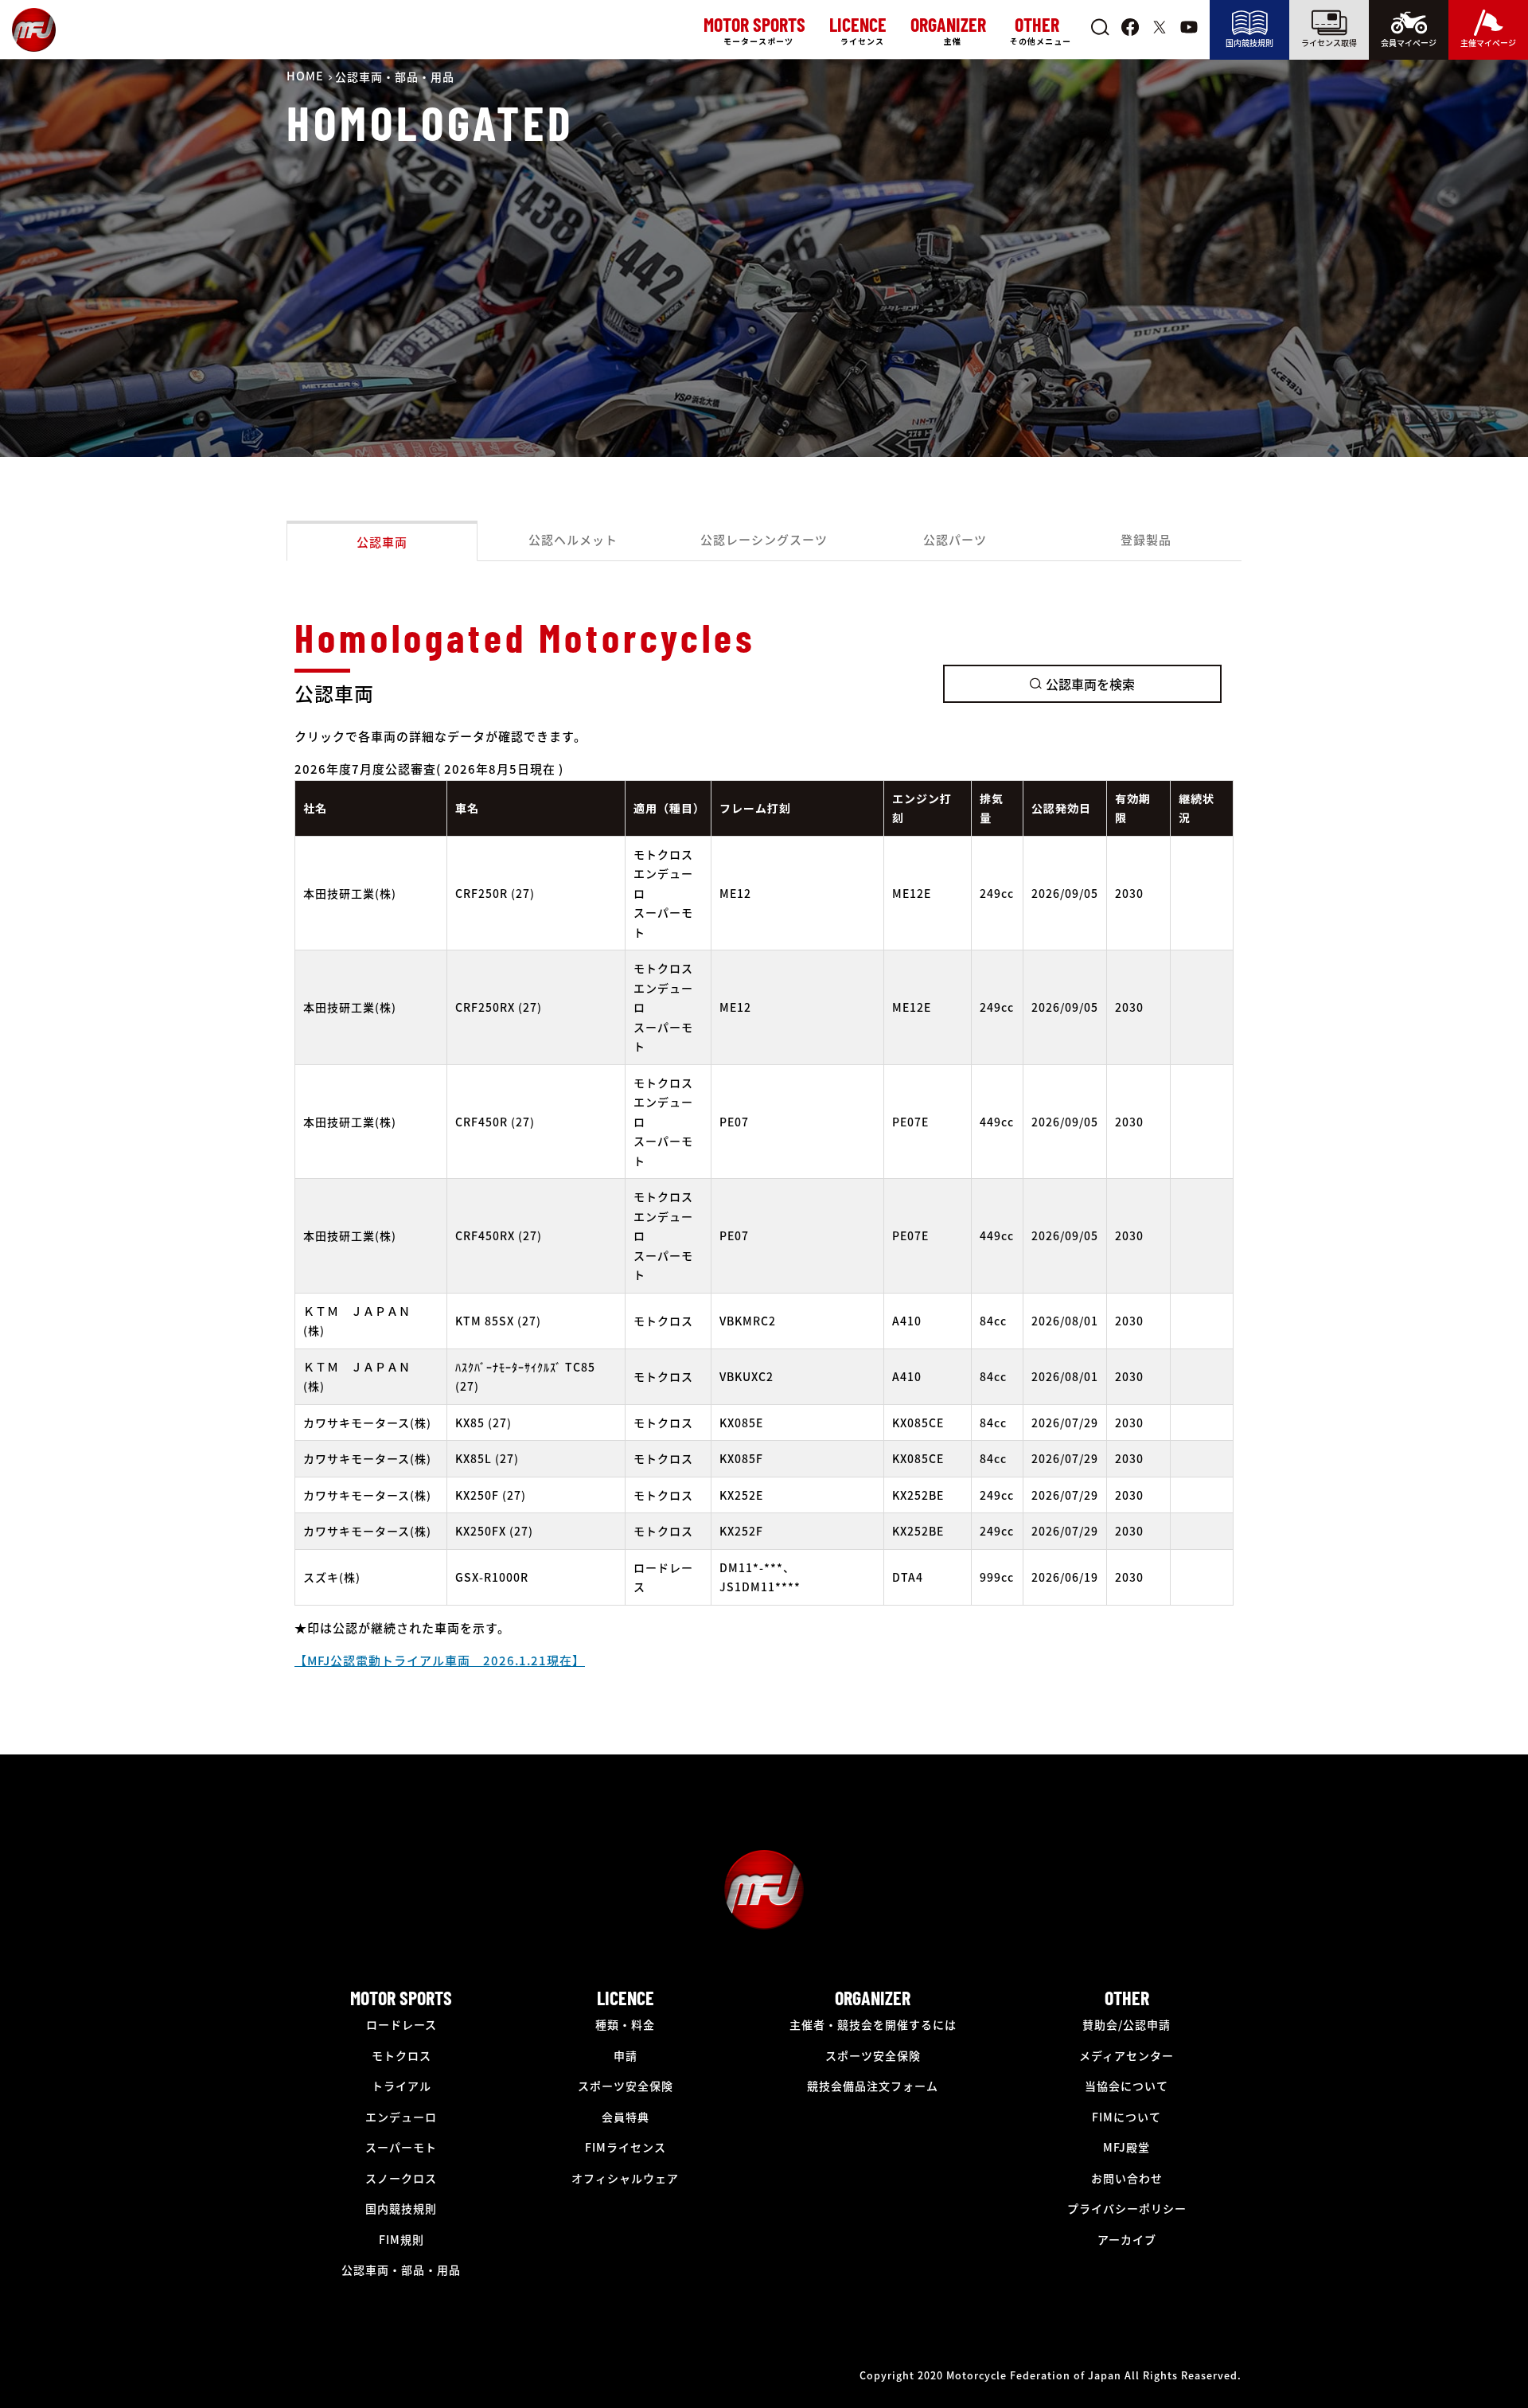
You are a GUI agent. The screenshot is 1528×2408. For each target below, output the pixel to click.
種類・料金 (625, 2024)
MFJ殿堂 (1127, 2147)
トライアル (401, 2086)
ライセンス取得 (1329, 43)
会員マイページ (1409, 43)
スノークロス (401, 2178)
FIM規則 (401, 2239)
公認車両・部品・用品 (401, 2269)
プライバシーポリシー (1127, 2208)
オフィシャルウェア (625, 2178)
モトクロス (401, 2055)
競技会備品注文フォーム (873, 2086)
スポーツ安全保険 (626, 2086)
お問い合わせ (1127, 2178)
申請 (626, 2055)
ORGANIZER (873, 1998)
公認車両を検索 (1090, 684)
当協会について (1127, 2086)
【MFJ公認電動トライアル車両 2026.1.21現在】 (440, 1660)
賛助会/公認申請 (1127, 2024)
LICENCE (626, 1998)
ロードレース (401, 2024)
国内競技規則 (1249, 43)
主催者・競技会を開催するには (873, 2024)
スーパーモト (401, 2147)
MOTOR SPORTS (401, 1998)
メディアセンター (1127, 2055)
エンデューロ (401, 2117)
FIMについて (1127, 2117)
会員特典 (626, 2117)
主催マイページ (1488, 43)
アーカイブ (1127, 2239)
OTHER (1127, 1998)
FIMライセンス (626, 2147)
